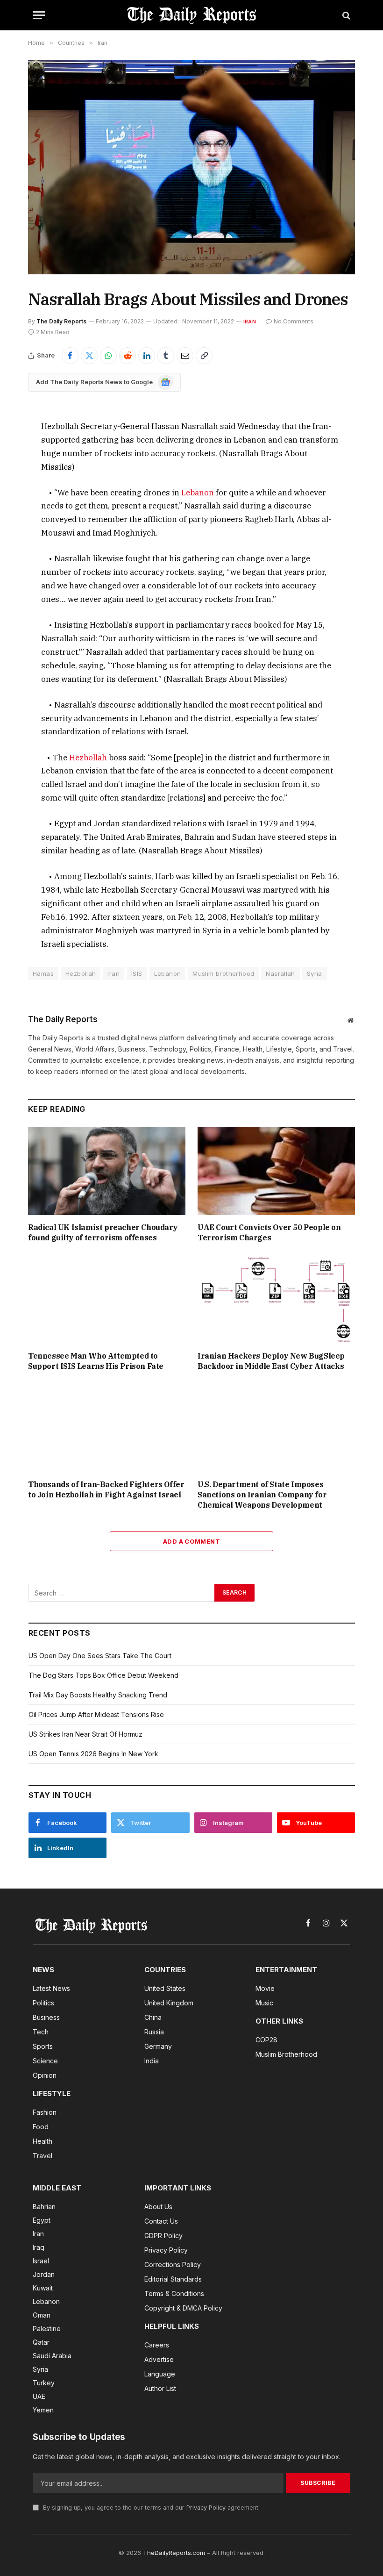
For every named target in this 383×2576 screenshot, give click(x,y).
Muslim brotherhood (223, 973)
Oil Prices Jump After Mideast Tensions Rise (96, 1714)
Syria (315, 973)
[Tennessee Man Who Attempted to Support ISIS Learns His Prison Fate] (107, 1300)
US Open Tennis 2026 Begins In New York (93, 1754)
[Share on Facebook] (70, 356)
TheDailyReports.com (174, 2553)
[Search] (345, 15)
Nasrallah (280, 973)
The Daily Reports (61, 321)
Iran (250, 322)
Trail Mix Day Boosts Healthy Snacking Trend (98, 1695)
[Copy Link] (204, 356)
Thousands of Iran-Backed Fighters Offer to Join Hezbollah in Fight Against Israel (106, 1489)
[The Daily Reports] (191, 15)
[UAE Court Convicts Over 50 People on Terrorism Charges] (276, 1171)
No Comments (294, 321)
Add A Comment (191, 1541)
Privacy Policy (206, 2508)
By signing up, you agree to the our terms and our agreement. (150, 2508)
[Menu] (39, 15)
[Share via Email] (185, 356)
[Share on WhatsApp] (108, 356)
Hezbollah (89, 758)
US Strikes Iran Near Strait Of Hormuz (85, 1734)
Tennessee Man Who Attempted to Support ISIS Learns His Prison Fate (96, 1361)
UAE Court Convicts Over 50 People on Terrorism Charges (269, 1232)
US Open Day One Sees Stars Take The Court (100, 1656)
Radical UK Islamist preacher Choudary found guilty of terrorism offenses (103, 1232)
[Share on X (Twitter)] (89, 356)
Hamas (43, 973)
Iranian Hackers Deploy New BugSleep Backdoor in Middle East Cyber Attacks (271, 1361)
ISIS (137, 973)
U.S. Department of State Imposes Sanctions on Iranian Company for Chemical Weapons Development (262, 1495)
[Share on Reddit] (128, 356)
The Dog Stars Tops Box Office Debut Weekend (103, 1675)
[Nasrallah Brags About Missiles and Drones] (191, 167)
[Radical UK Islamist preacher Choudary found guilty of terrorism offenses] (107, 1171)
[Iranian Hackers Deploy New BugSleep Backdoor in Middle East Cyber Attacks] (276, 1300)
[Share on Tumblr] (166, 356)
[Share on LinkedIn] (147, 356)
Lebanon (198, 493)
